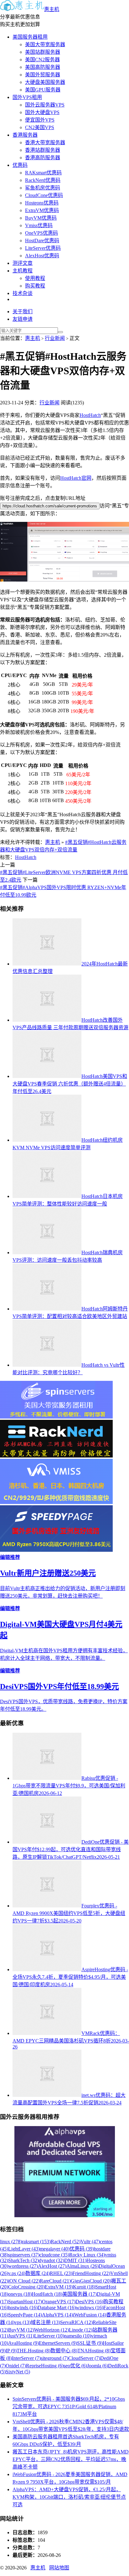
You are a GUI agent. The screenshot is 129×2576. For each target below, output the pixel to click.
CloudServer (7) (84, 2358)
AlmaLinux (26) (83, 2266)
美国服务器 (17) (80, 2294)
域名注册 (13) (45, 2322)
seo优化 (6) (75, 2366)
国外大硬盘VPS (42, 112)
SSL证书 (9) (90, 2343)
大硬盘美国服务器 (45, 82)
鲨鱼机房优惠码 (43, 188)
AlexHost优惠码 (42, 256)
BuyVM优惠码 (41, 218)
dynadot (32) (52, 2260)
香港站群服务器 (43, 150)
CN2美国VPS (40, 127)
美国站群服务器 (43, 52)
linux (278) (11, 2242)
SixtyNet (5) (18, 2372)
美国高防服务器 (43, 67)
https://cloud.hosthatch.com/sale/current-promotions (50, 506)
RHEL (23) (61, 2273)
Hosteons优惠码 (42, 203)
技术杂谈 (23, 293)
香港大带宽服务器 (45, 142)
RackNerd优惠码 (43, 180)
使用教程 (35, 278)
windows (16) (90, 2308)
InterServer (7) (26, 2358)
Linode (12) (81, 2330)
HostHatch (90, 415)
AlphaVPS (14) (57, 2315)
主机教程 (23, 271)
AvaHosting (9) (23, 2343)
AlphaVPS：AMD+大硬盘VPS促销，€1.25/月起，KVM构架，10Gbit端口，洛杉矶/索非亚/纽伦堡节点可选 (69, 2497)
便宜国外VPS (40, 120)
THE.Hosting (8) (34, 2351)
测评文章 (23, 263)
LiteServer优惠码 (43, 248)
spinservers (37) (24, 2255)
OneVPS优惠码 (41, 233)
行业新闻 (55, 338)
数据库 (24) (38, 2273)
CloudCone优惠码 (44, 195)
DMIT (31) (75, 2260)
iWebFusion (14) (90, 2315)
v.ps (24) (17, 2273)
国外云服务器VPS (45, 105)
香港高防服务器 (43, 158)
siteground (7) (54, 2358)
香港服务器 (25, 135)
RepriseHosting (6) (45, 2366)
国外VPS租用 (27, 97)
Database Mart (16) (57, 2308)
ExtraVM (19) (59, 2287)
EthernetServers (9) (58, 2343)
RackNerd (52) (66, 2242)
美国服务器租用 (30, 37)
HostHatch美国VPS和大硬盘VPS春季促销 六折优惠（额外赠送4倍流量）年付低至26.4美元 (70, 1084)
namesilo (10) (78, 2336)
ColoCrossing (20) (26, 2287)
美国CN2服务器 (42, 60)
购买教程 (35, 286)
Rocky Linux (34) (87, 2255)
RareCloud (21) (55, 2281)
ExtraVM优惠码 (42, 210)
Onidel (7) (16, 2366)
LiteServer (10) (49, 2336)
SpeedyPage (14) (25, 2315)
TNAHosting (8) (94, 2351)
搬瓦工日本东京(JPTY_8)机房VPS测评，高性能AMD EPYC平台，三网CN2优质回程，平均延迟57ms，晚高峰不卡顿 (71, 2459)
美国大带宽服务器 (45, 44)
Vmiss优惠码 (39, 225)
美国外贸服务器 (43, 75)
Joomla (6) (98, 2366)
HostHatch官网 (76, 478)
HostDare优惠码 (42, 241)
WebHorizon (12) (52, 2330)
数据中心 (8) (64, 2351)
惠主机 (52, 9)
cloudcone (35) (54, 2255)
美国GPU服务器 (43, 90)
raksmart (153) (36, 2242)
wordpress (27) (23, 2266)
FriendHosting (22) (91, 2273)
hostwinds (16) (23, 2308)
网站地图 (59, 2568)
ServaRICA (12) (76, 2322)
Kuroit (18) (84, 2287)
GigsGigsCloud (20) (91, 2281)
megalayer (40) (55, 2249)
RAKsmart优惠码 (43, 173)
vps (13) (23, 2322)
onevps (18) (20, 2294)
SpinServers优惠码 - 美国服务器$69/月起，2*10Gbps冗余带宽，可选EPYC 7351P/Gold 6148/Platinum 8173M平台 (69, 2406)
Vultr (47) (90, 2242)
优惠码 (20, 165)
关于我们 (23, 312)
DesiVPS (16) (89, 2302)
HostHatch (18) (47, 2294)
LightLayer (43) (24, 2249)
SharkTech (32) (23, 2260)
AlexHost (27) (52, 2266)
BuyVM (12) (21, 2330)
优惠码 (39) (82, 2249)
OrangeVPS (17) (59, 2302)
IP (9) (11, 2351)
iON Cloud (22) (24, 2281)
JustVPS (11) (21, 2336)
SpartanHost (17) (25, 2302)
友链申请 (23, 319)
